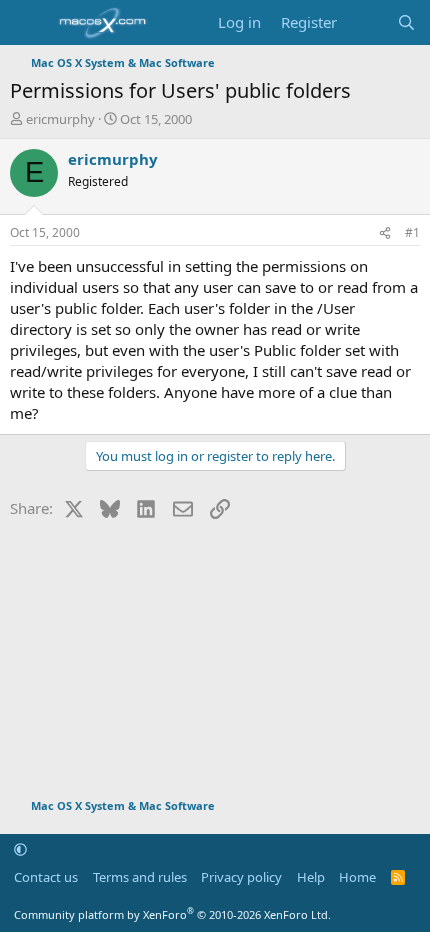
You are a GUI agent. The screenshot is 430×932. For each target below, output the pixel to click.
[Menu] (27, 23)
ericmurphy (60, 119)
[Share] (385, 233)
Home (357, 877)
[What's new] (366, 22)
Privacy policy (241, 877)
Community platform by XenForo (172, 914)
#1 (412, 232)
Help (311, 877)
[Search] (406, 22)
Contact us (46, 877)
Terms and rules (140, 877)
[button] (20, 849)
